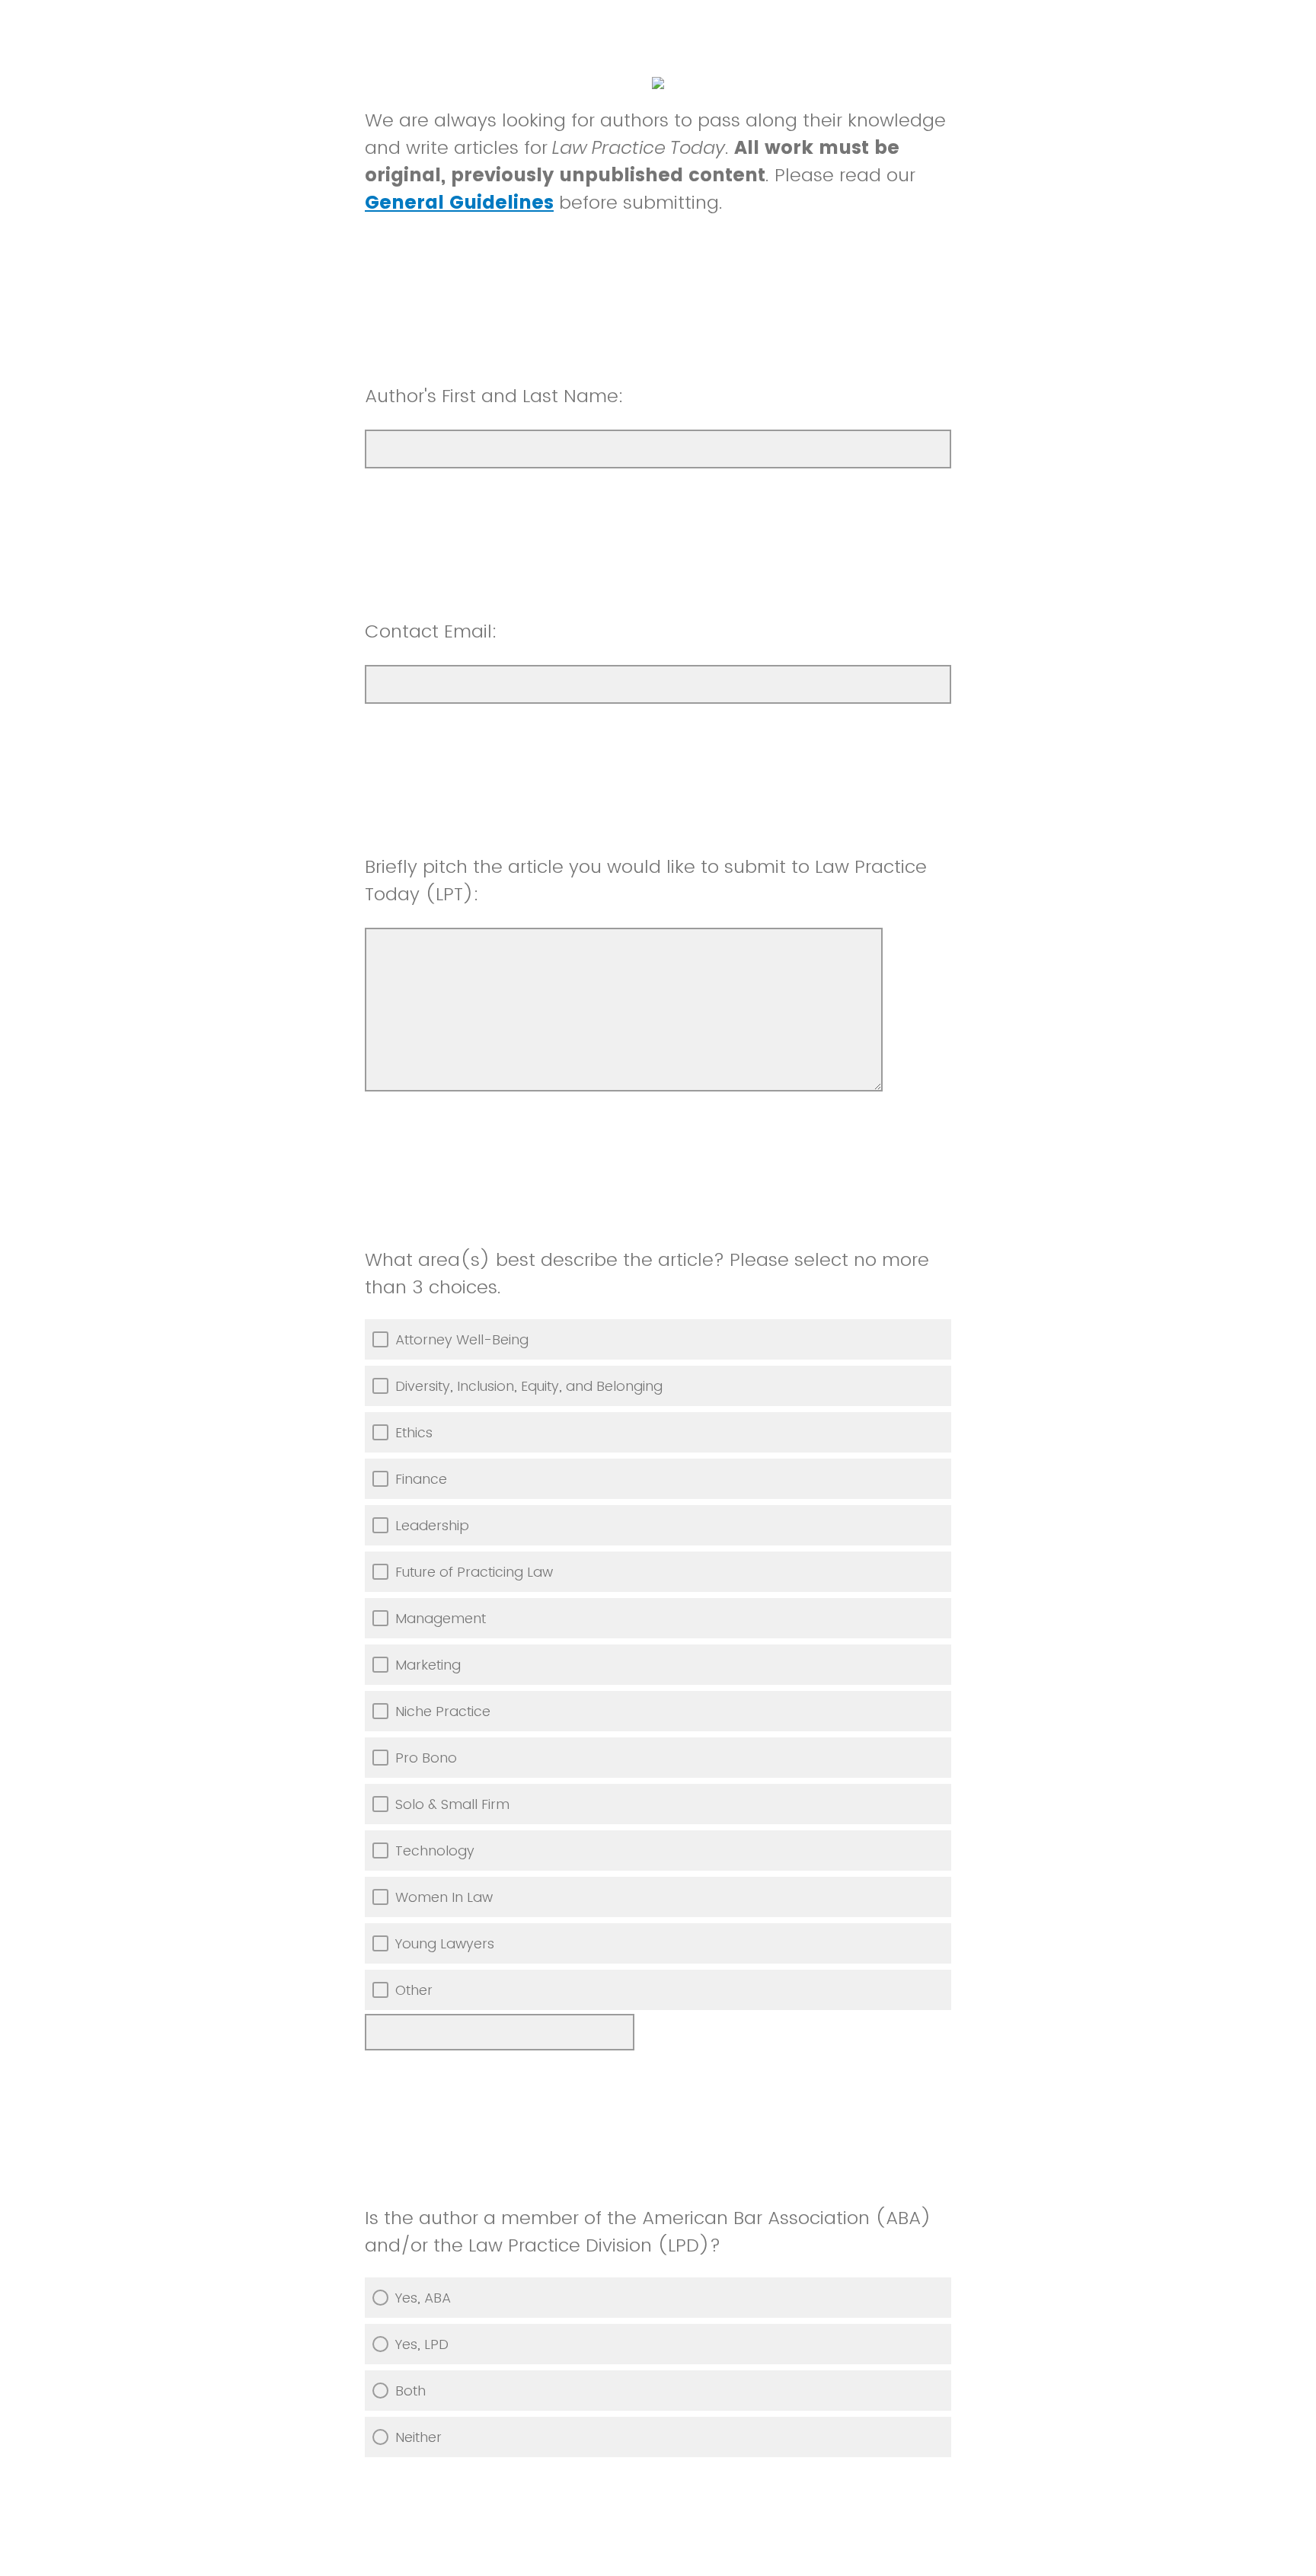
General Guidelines (459, 202)
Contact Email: (431, 631)
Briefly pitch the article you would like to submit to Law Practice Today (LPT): (646, 880)
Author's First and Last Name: (494, 396)
